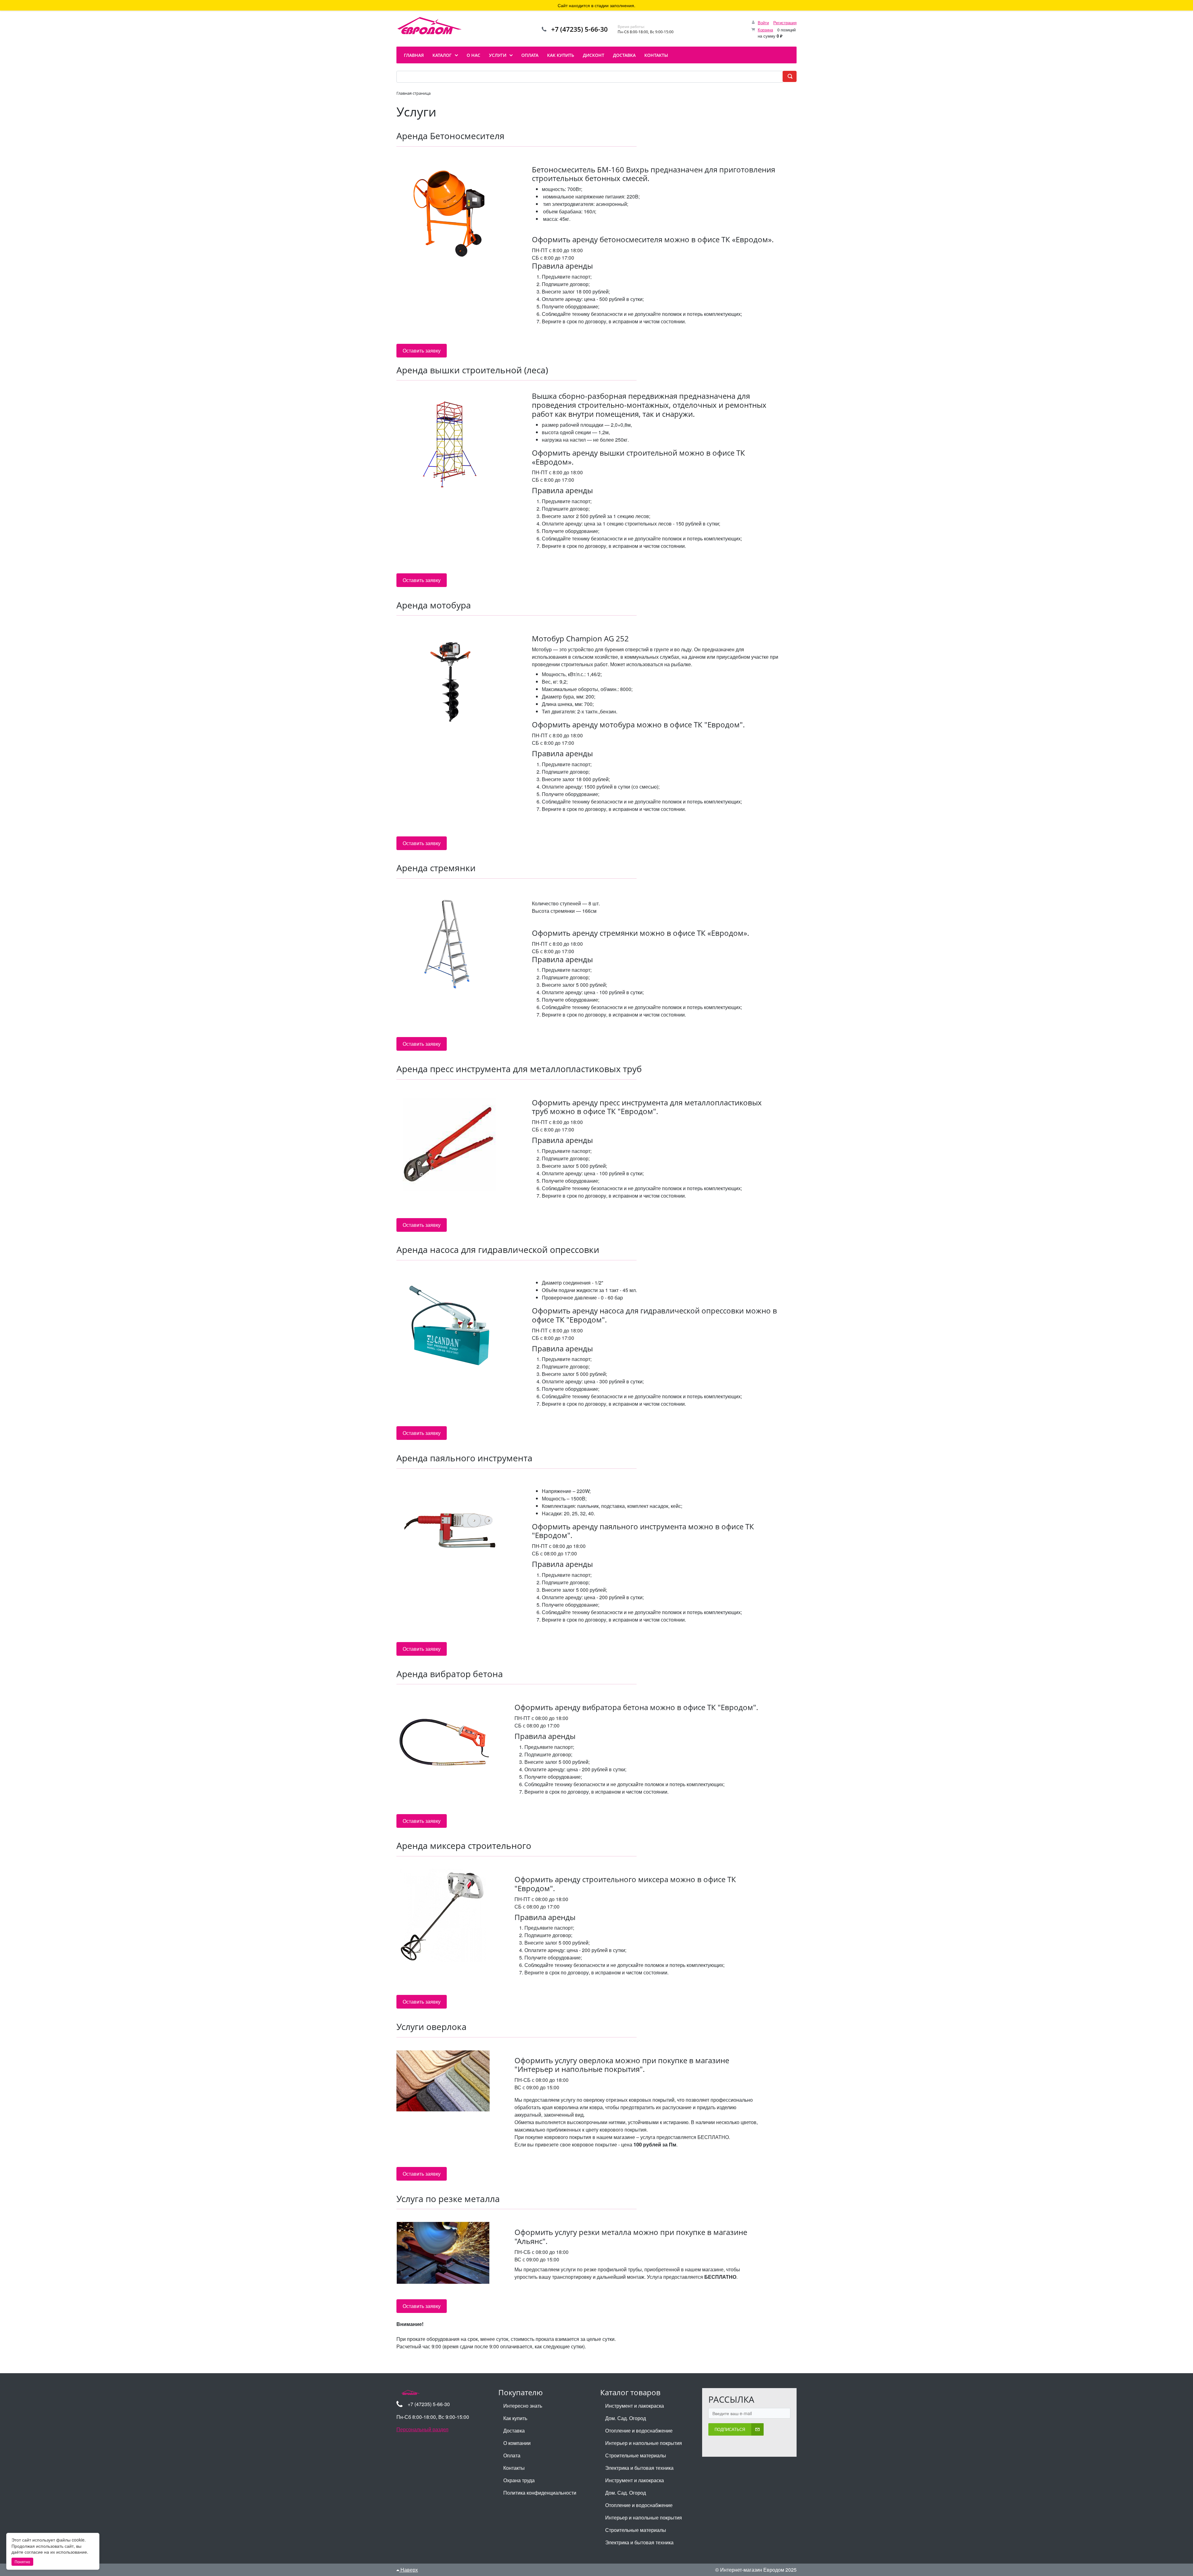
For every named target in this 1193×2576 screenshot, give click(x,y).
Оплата (512, 2455)
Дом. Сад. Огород (626, 2418)
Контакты (514, 2468)
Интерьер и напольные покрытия (644, 2443)
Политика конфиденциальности (540, 2493)
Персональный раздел (422, 2429)
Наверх (409, 2570)
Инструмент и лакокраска (635, 2406)
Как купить (515, 2418)
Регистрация (785, 23)
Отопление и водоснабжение (639, 2430)
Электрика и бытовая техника (639, 2468)
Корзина (765, 30)
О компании (517, 2443)
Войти (763, 23)
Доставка (514, 2430)
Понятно (22, 2562)
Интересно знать (523, 2406)
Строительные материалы (636, 2455)
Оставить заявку (422, 350)
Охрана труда (519, 2480)
